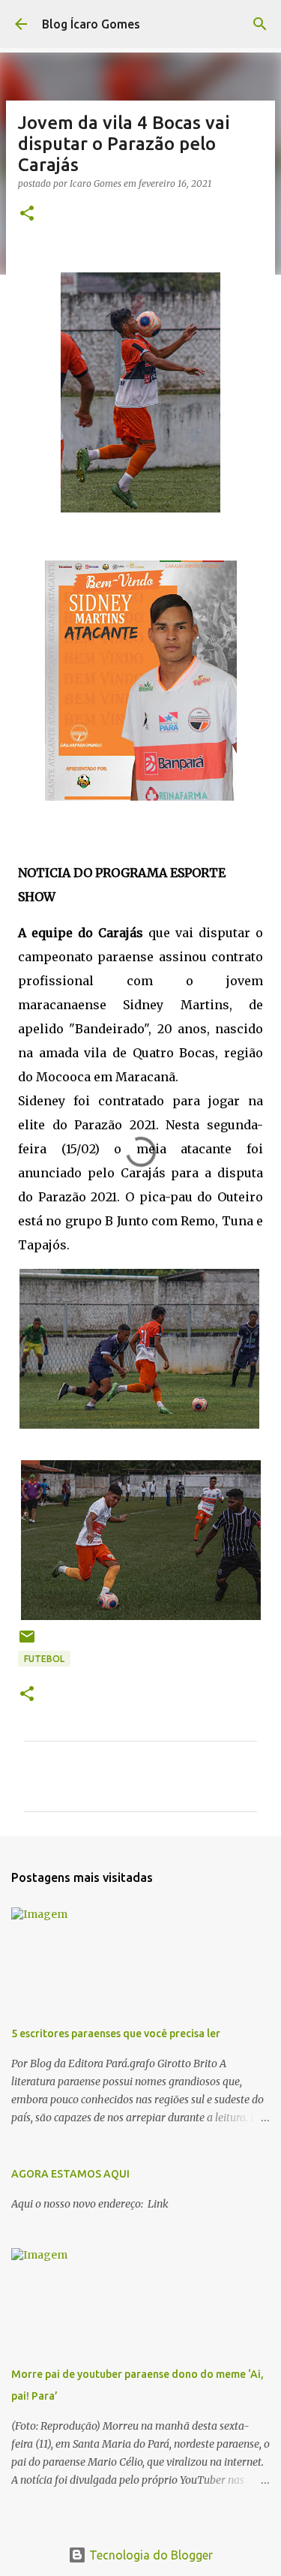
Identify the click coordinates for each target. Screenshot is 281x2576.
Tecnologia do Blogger (149, 2555)
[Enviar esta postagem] (27, 1642)
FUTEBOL (44, 1659)
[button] (27, 214)
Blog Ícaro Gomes (91, 24)
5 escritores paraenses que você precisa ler (116, 2033)
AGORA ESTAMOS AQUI (70, 2174)
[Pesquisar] (260, 24)
